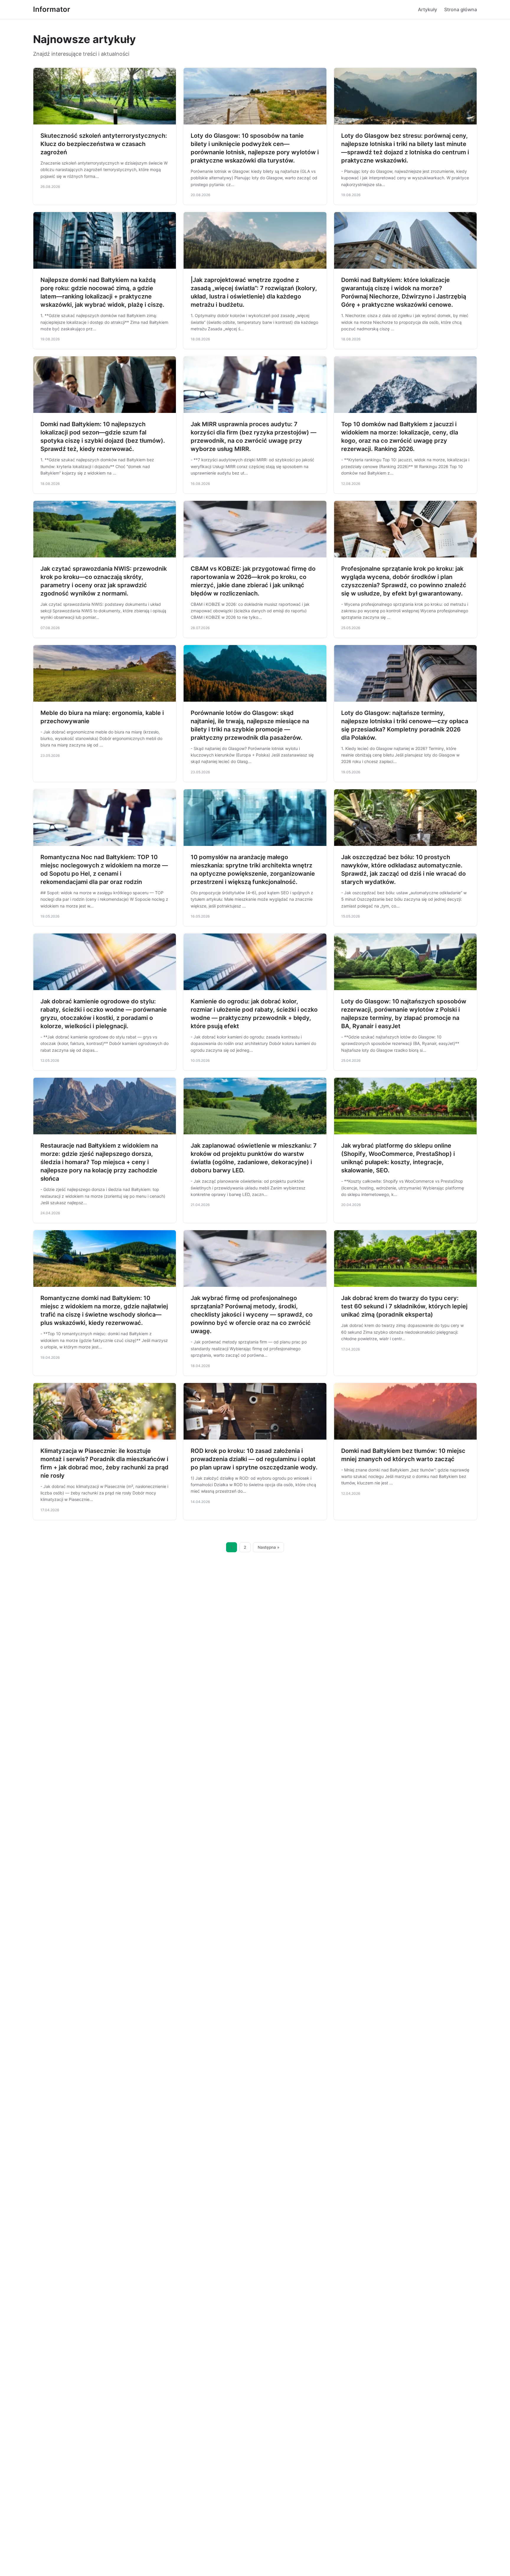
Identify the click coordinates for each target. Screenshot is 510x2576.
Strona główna (461, 9)
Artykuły (428, 9)
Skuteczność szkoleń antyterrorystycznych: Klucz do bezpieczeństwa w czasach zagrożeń (104, 144)
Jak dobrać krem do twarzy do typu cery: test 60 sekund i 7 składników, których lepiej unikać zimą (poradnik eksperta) (404, 1306)
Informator (52, 9)
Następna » (269, 1547)
